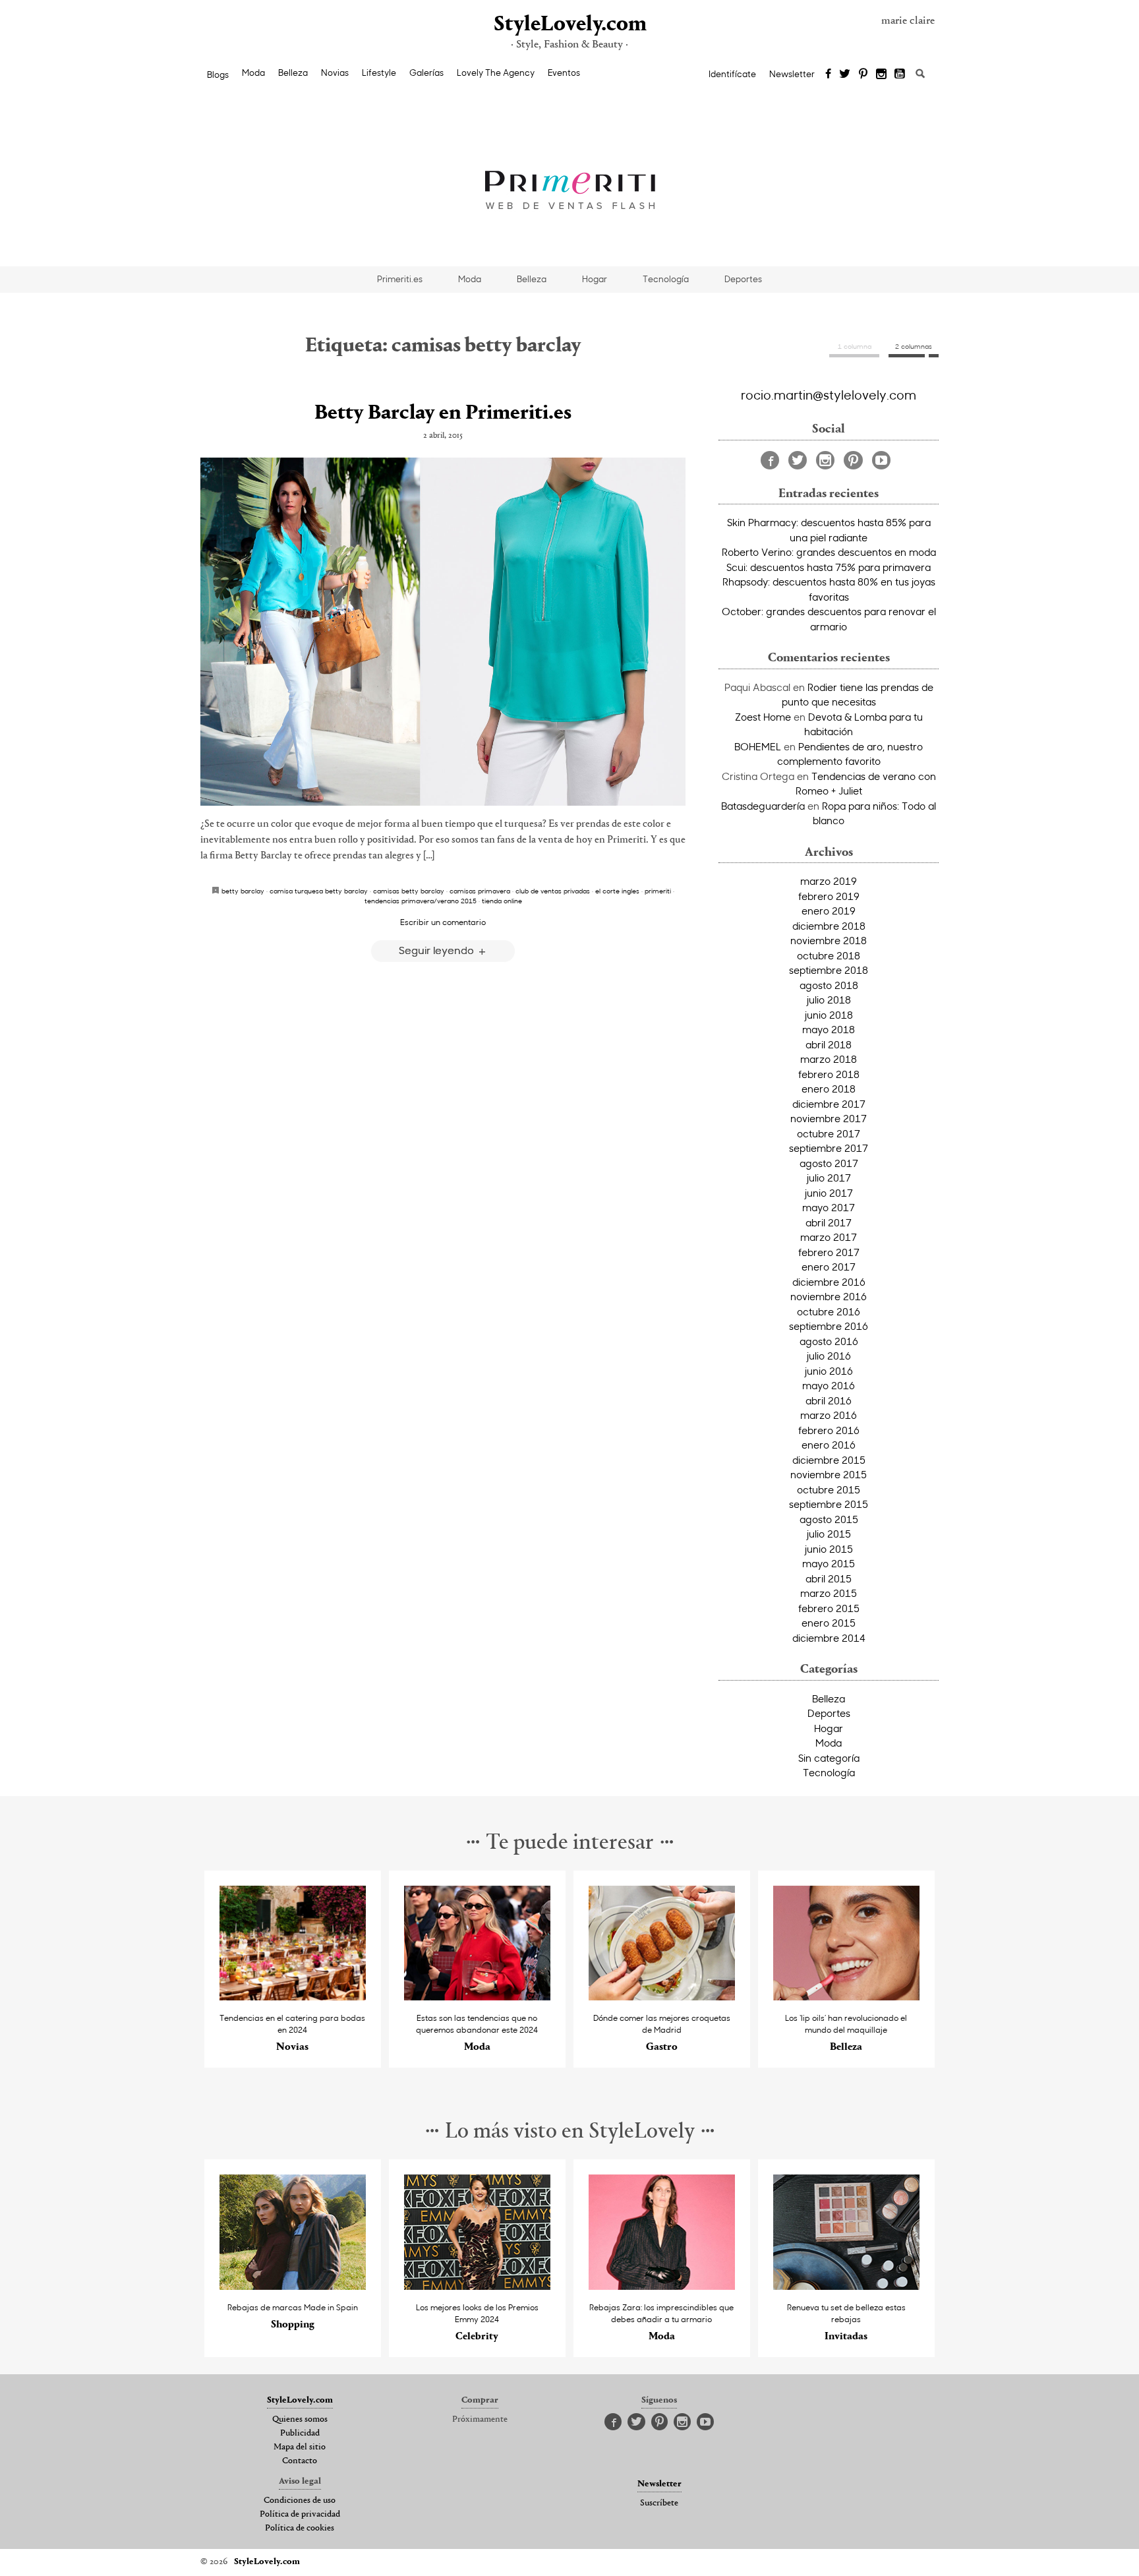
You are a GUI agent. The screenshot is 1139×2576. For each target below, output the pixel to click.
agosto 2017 (829, 1163)
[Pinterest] (863, 75)
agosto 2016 (829, 1341)
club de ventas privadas (553, 891)
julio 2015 (829, 1534)
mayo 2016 (829, 1385)
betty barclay (243, 891)
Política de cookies (300, 2529)
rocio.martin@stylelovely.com (829, 394)
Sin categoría (829, 1758)
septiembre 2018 (829, 970)
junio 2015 (829, 1549)
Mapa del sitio (300, 2447)
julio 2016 (829, 1356)
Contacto (300, 2461)
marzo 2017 (829, 1237)
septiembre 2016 (829, 1326)
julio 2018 (829, 1000)
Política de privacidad (300, 2515)
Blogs (218, 75)
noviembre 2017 (829, 1118)
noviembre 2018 (829, 940)
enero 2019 (829, 911)
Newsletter (792, 74)
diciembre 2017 (829, 1104)
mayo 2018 (829, 1029)
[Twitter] (845, 75)
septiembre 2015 (829, 1504)
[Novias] (293, 1997)
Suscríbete (659, 2503)
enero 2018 (829, 1089)
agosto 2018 (829, 985)
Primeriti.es (400, 279)
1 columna (855, 346)
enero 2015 (829, 1623)
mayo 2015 (829, 1563)
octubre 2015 (829, 1489)
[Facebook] (828, 75)
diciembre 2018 (829, 926)
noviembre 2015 (829, 1474)
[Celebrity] (478, 2286)
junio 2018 (829, 1015)
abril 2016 (829, 1400)
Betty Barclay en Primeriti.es (443, 413)
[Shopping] (293, 2286)
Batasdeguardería (763, 806)
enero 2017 (829, 1267)
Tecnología (666, 279)
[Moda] (478, 1997)
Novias (335, 73)
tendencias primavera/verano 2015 (421, 901)
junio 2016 (829, 1371)
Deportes (743, 279)
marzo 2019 (829, 881)
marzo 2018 (829, 1059)
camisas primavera (480, 891)
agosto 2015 (829, 1519)
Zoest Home (763, 717)
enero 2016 (829, 1445)
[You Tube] (900, 75)
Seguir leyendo (438, 950)
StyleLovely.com (569, 25)
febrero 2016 (829, 1430)
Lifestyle (379, 73)
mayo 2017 (829, 1207)
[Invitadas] (847, 2286)
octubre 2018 (829, 955)
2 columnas (914, 346)
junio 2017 (829, 1193)
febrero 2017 (829, 1252)
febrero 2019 (829, 896)
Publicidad (300, 2434)
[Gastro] (662, 1997)
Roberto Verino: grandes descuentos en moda (829, 552)
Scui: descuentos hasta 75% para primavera (829, 567)
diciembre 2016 (829, 1282)
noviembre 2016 (829, 1296)
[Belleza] (847, 1997)
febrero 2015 (829, 1608)
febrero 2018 (829, 1074)
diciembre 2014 (829, 1638)
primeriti (658, 891)
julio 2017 (829, 1178)
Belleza (293, 73)
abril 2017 (829, 1222)
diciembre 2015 (829, 1460)
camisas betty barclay (409, 891)
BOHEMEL (758, 746)
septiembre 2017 (829, 1148)
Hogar (595, 279)
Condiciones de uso (300, 2501)
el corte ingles (617, 891)
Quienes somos (300, 2420)
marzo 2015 (829, 1593)
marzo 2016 (829, 1415)
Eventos (564, 73)
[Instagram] (881, 75)
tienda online (502, 901)
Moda (253, 73)
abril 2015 (829, 1578)
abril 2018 (829, 1044)
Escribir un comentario (443, 922)
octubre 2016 (829, 1311)
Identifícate (732, 74)
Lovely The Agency (496, 73)
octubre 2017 (829, 1133)
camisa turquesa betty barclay (319, 891)
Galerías (426, 73)
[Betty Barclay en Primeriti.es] (443, 632)
